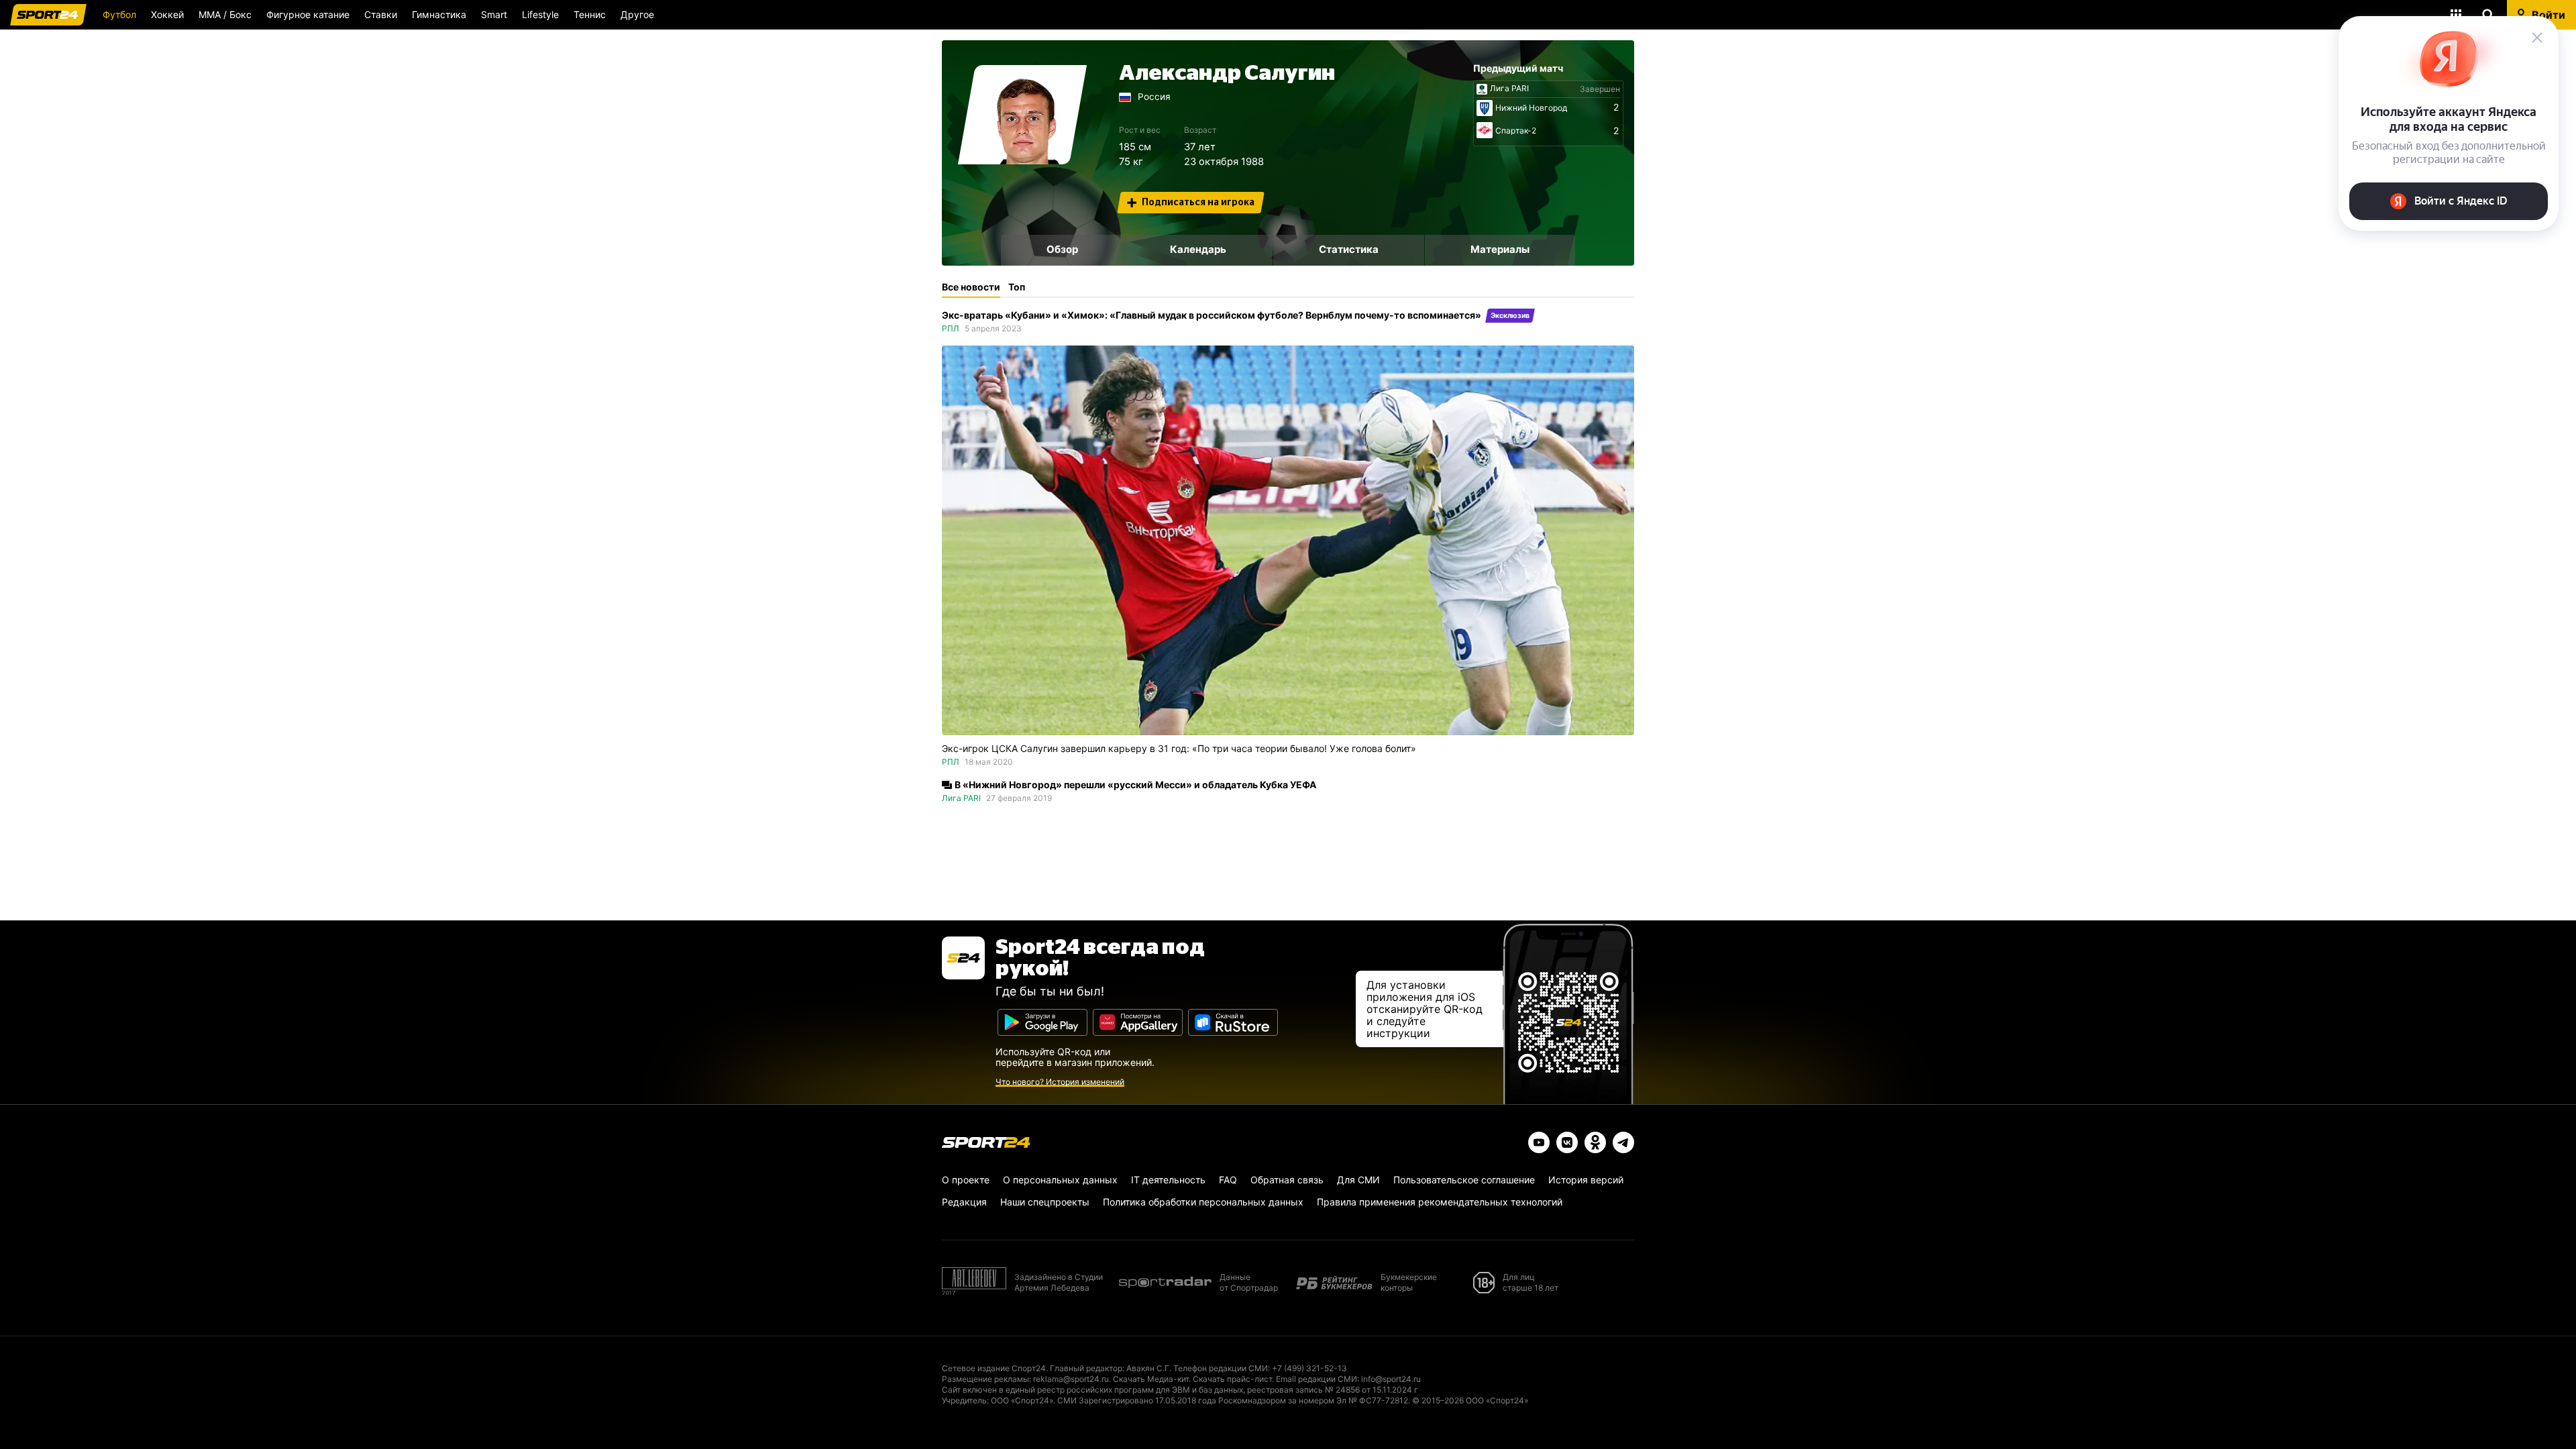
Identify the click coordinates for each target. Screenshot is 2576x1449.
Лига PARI (1509, 89)
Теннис (590, 14)
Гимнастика (439, 14)
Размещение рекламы (985, 1379)
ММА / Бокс (225, 14)
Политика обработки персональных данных (1203, 1202)
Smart (494, 14)
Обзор (1062, 249)
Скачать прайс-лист (1232, 1379)
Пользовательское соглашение (1464, 1180)
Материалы (1500, 249)
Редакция (964, 1202)
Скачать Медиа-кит (1151, 1379)
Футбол (119, 14)
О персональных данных (1060, 1180)
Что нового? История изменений (1060, 1082)
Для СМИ (1358, 1180)
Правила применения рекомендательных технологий (1440, 1202)
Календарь (1198, 249)
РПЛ (951, 328)
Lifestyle (540, 14)
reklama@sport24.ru (1071, 1379)
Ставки (381, 14)
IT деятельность (1168, 1180)
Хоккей (167, 14)
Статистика (1349, 249)
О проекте (966, 1180)
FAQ (1228, 1180)
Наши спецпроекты (1045, 1202)
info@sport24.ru (1391, 1379)
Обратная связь (1287, 1180)
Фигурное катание (308, 14)
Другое (637, 14)
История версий (1586, 1180)
